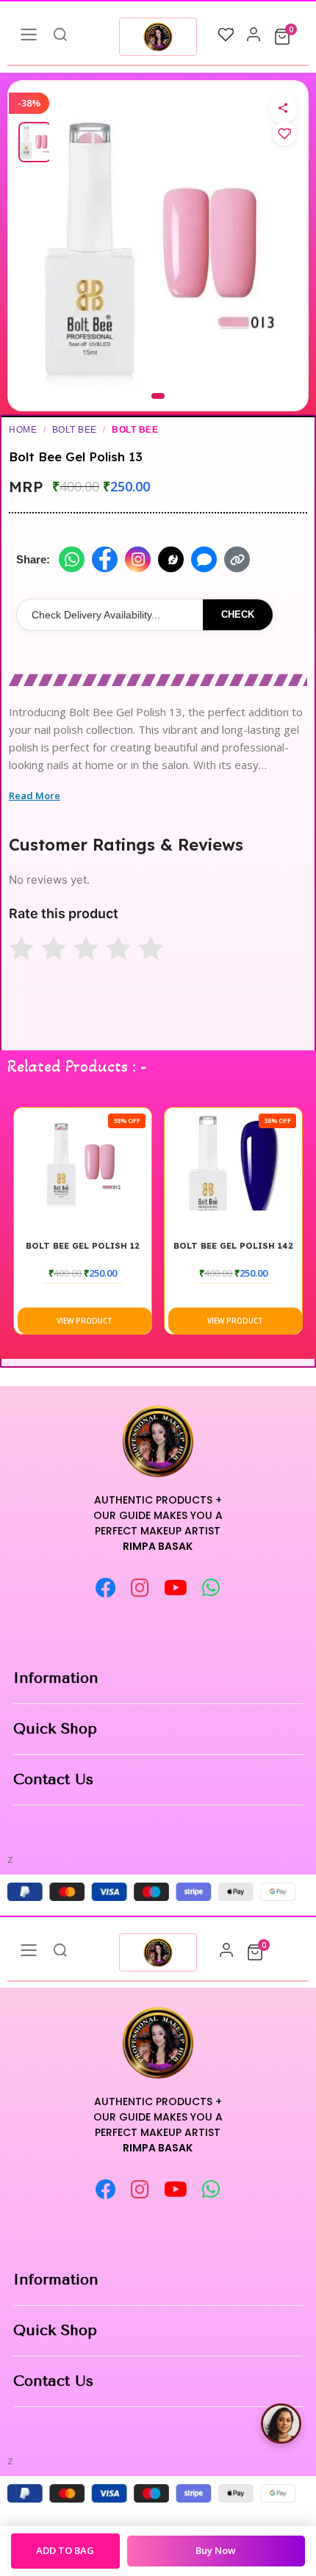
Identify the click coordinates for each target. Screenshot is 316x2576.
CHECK (238, 614)
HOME (23, 430)
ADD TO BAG (65, 2550)
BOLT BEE (75, 430)
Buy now (216, 2550)
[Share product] (283, 108)
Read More (35, 795)
